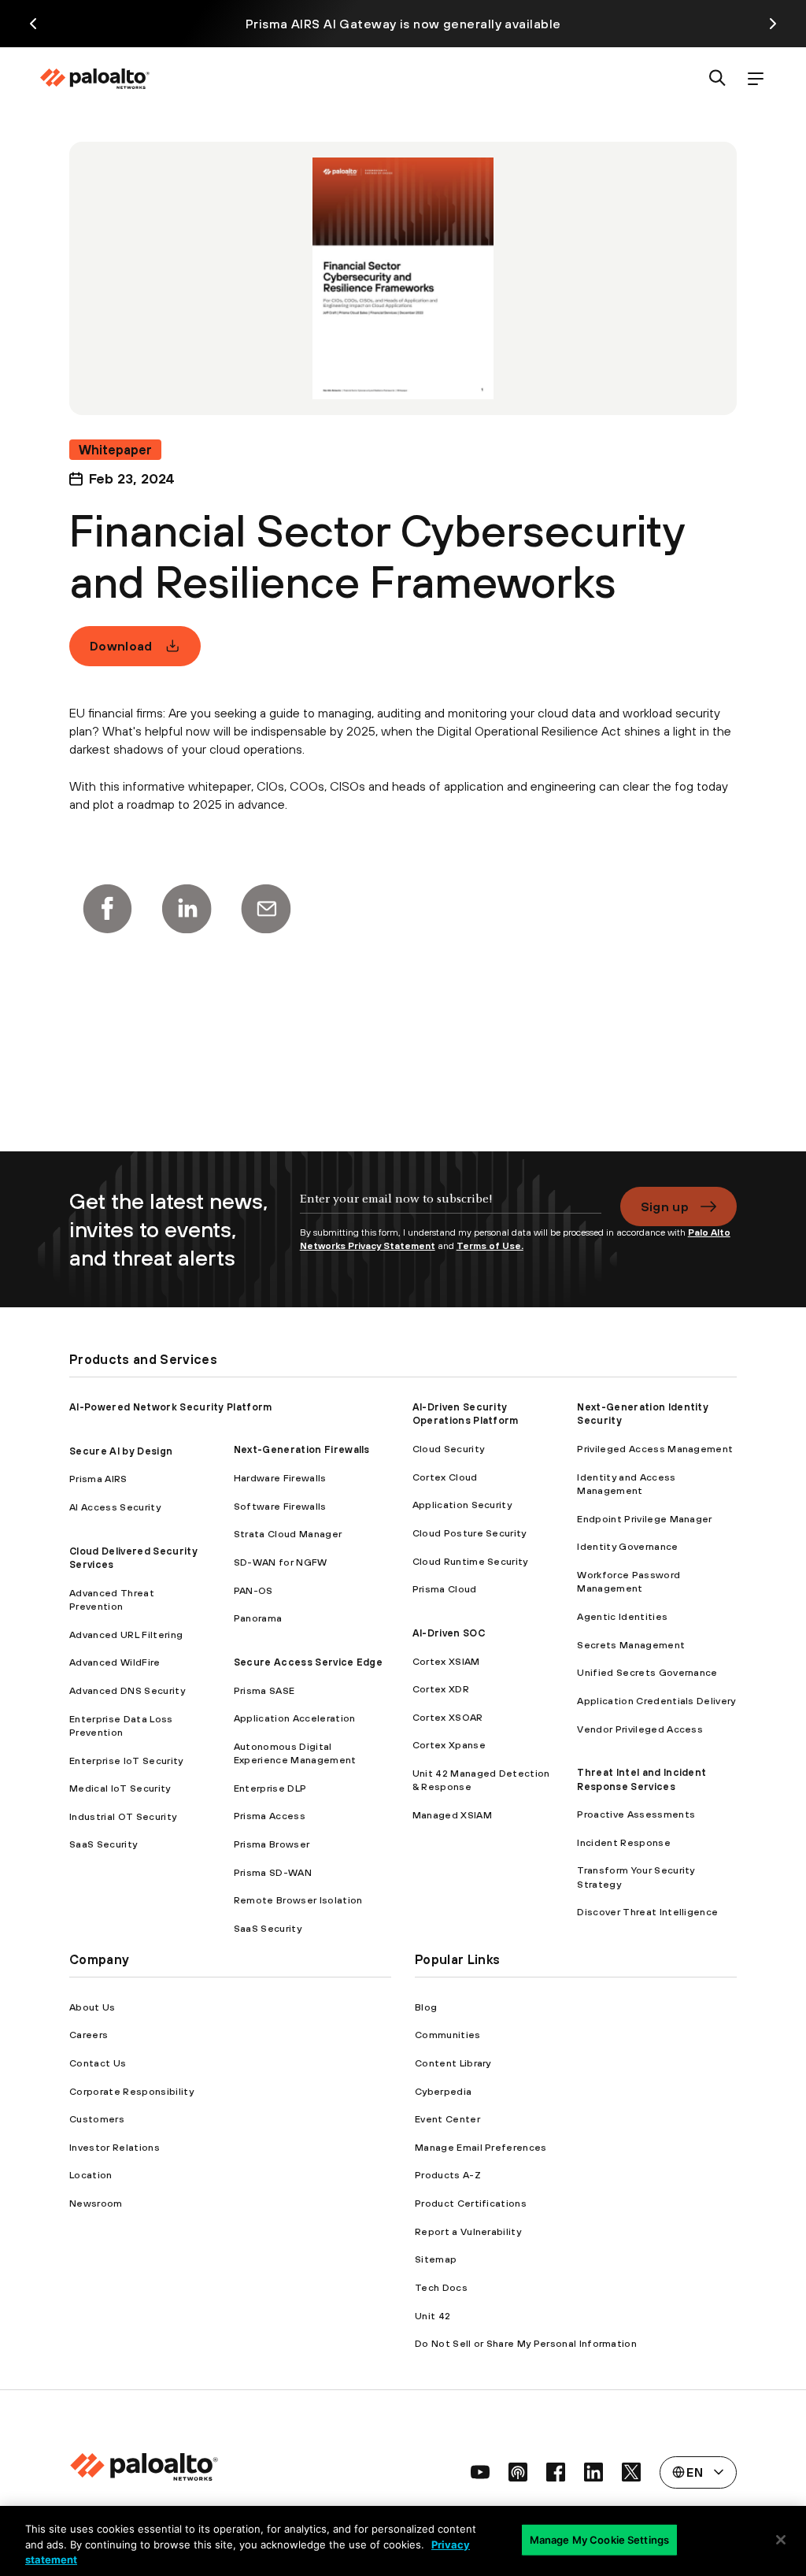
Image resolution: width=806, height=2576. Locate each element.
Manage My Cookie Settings (599, 2539)
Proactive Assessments (636, 1814)
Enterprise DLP (270, 1788)
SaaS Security (103, 1844)
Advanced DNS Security (127, 1690)
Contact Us (98, 2063)
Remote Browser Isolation (298, 1900)
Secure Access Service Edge (308, 1662)
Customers (97, 2119)
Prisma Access (270, 1816)
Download (121, 646)
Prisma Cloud (445, 1589)
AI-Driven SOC (449, 1633)
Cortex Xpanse (449, 1745)
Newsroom (96, 2203)
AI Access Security (115, 1507)
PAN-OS (253, 1590)
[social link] (480, 2472)
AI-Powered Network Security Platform (171, 1407)
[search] (718, 79)
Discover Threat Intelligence (647, 1912)
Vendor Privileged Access (640, 1729)
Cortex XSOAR (448, 1717)
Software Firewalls (280, 1506)
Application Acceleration (295, 1718)
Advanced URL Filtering (126, 1635)
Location (91, 2175)
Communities (448, 2035)
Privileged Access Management (655, 1449)
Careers (89, 2035)
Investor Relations (115, 2147)
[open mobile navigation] (756, 79)
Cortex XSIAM (446, 1661)
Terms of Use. (490, 1246)
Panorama (258, 1618)
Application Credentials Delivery (656, 1701)
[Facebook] (107, 909)
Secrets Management (631, 1645)
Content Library (453, 2063)
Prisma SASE (264, 1690)
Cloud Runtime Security (470, 1561)
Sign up (665, 1206)
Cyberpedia (443, 2091)
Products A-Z (448, 2175)
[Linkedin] (187, 909)
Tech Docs (441, 2287)
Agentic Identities (622, 1616)
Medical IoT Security (120, 1788)
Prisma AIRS (98, 1479)
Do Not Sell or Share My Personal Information (526, 2343)
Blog (426, 2007)
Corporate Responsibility (131, 2091)
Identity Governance (627, 1546)
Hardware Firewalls (280, 1478)
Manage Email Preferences (481, 2147)
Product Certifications (471, 2203)
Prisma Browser (272, 1844)
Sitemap (436, 2259)
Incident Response (623, 1842)
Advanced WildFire (115, 1662)
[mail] (266, 909)
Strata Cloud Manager (288, 1534)
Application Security (462, 1505)
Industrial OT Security (123, 1816)
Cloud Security (448, 1449)
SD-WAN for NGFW (281, 1562)
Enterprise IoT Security (126, 1761)
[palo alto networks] (94, 79)
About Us (92, 2007)
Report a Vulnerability (468, 2231)
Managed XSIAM (452, 1815)
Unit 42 (433, 2316)
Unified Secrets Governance (647, 1672)
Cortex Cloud (445, 1477)
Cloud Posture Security (470, 1533)
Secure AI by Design (121, 1451)
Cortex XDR (441, 1689)
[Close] (781, 2540)
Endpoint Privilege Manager (644, 1519)
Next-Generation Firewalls (302, 1449)
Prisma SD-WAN (273, 1872)
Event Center (447, 2119)
